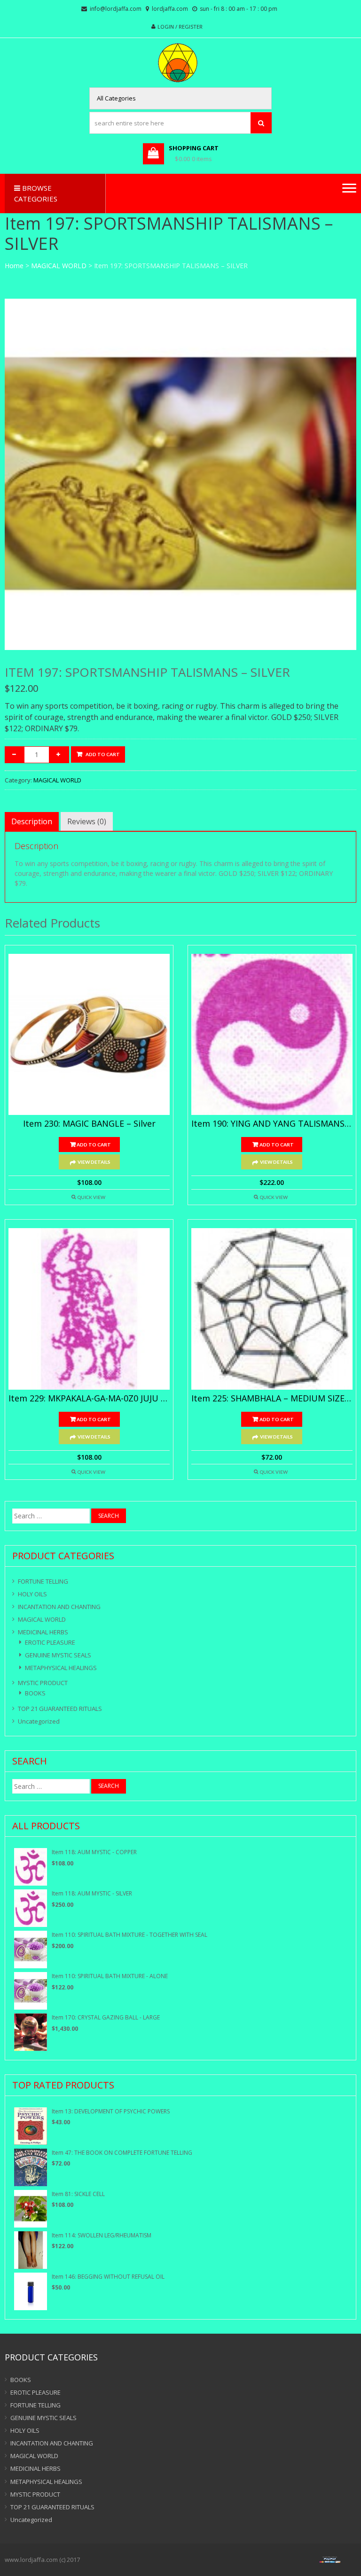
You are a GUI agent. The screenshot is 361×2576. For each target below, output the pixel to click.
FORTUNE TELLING (43, 1581)
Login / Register (180, 27)
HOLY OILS (32, 1594)
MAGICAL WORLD (59, 266)
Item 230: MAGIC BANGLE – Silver (89, 1124)
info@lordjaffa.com (116, 9)
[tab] (32, 821)
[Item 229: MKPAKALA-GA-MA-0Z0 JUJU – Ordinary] (89, 1309)
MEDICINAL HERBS (43, 1632)
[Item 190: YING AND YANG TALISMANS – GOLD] (272, 1034)
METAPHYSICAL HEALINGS (61, 1668)
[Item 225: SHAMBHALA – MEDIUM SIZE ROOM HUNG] (272, 1309)
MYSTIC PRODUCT (43, 1683)
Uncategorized (39, 1721)
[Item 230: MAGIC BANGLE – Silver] (89, 1034)
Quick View (91, 1197)
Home (14, 266)
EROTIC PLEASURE (50, 1642)
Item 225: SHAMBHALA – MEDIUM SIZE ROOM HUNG (272, 1399)
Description (32, 821)
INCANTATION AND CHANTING (59, 1607)
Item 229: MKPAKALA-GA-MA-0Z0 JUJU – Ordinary (89, 1399)
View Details (94, 1162)
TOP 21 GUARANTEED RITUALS (60, 1709)
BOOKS (35, 1693)
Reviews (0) (87, 821)
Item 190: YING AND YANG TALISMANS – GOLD (272, 1124)
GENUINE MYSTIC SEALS (58, 1655)
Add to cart (103, 754)
